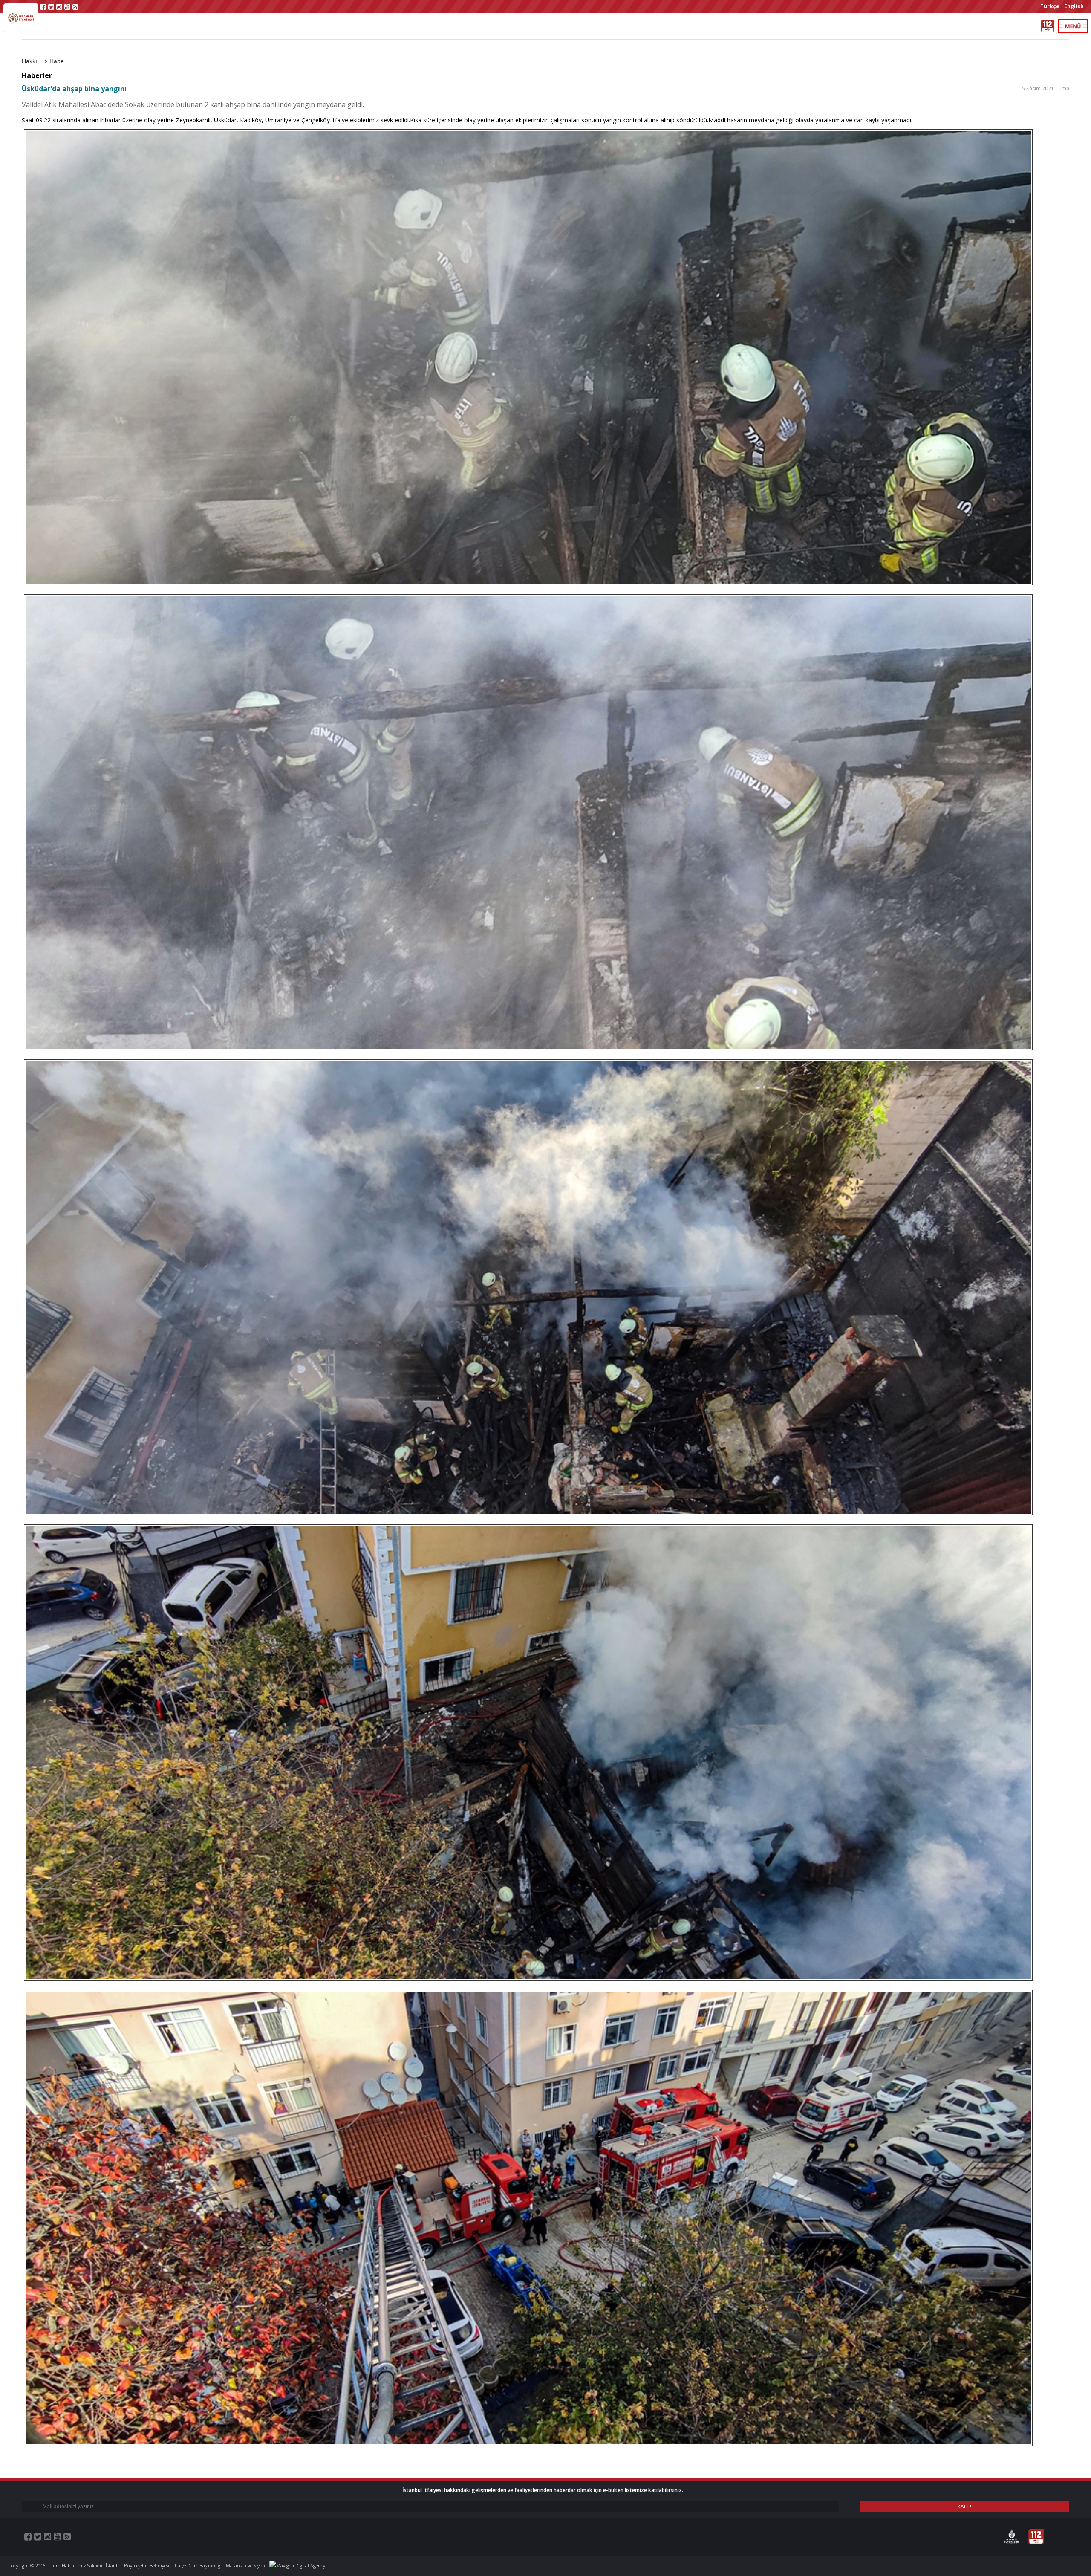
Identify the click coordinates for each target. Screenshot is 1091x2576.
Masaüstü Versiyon (245, 2566)
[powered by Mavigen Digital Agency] (297, 2566)
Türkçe (1050, 6)
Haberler (61, 61)
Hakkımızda (35, 61)
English (1074, 6)
